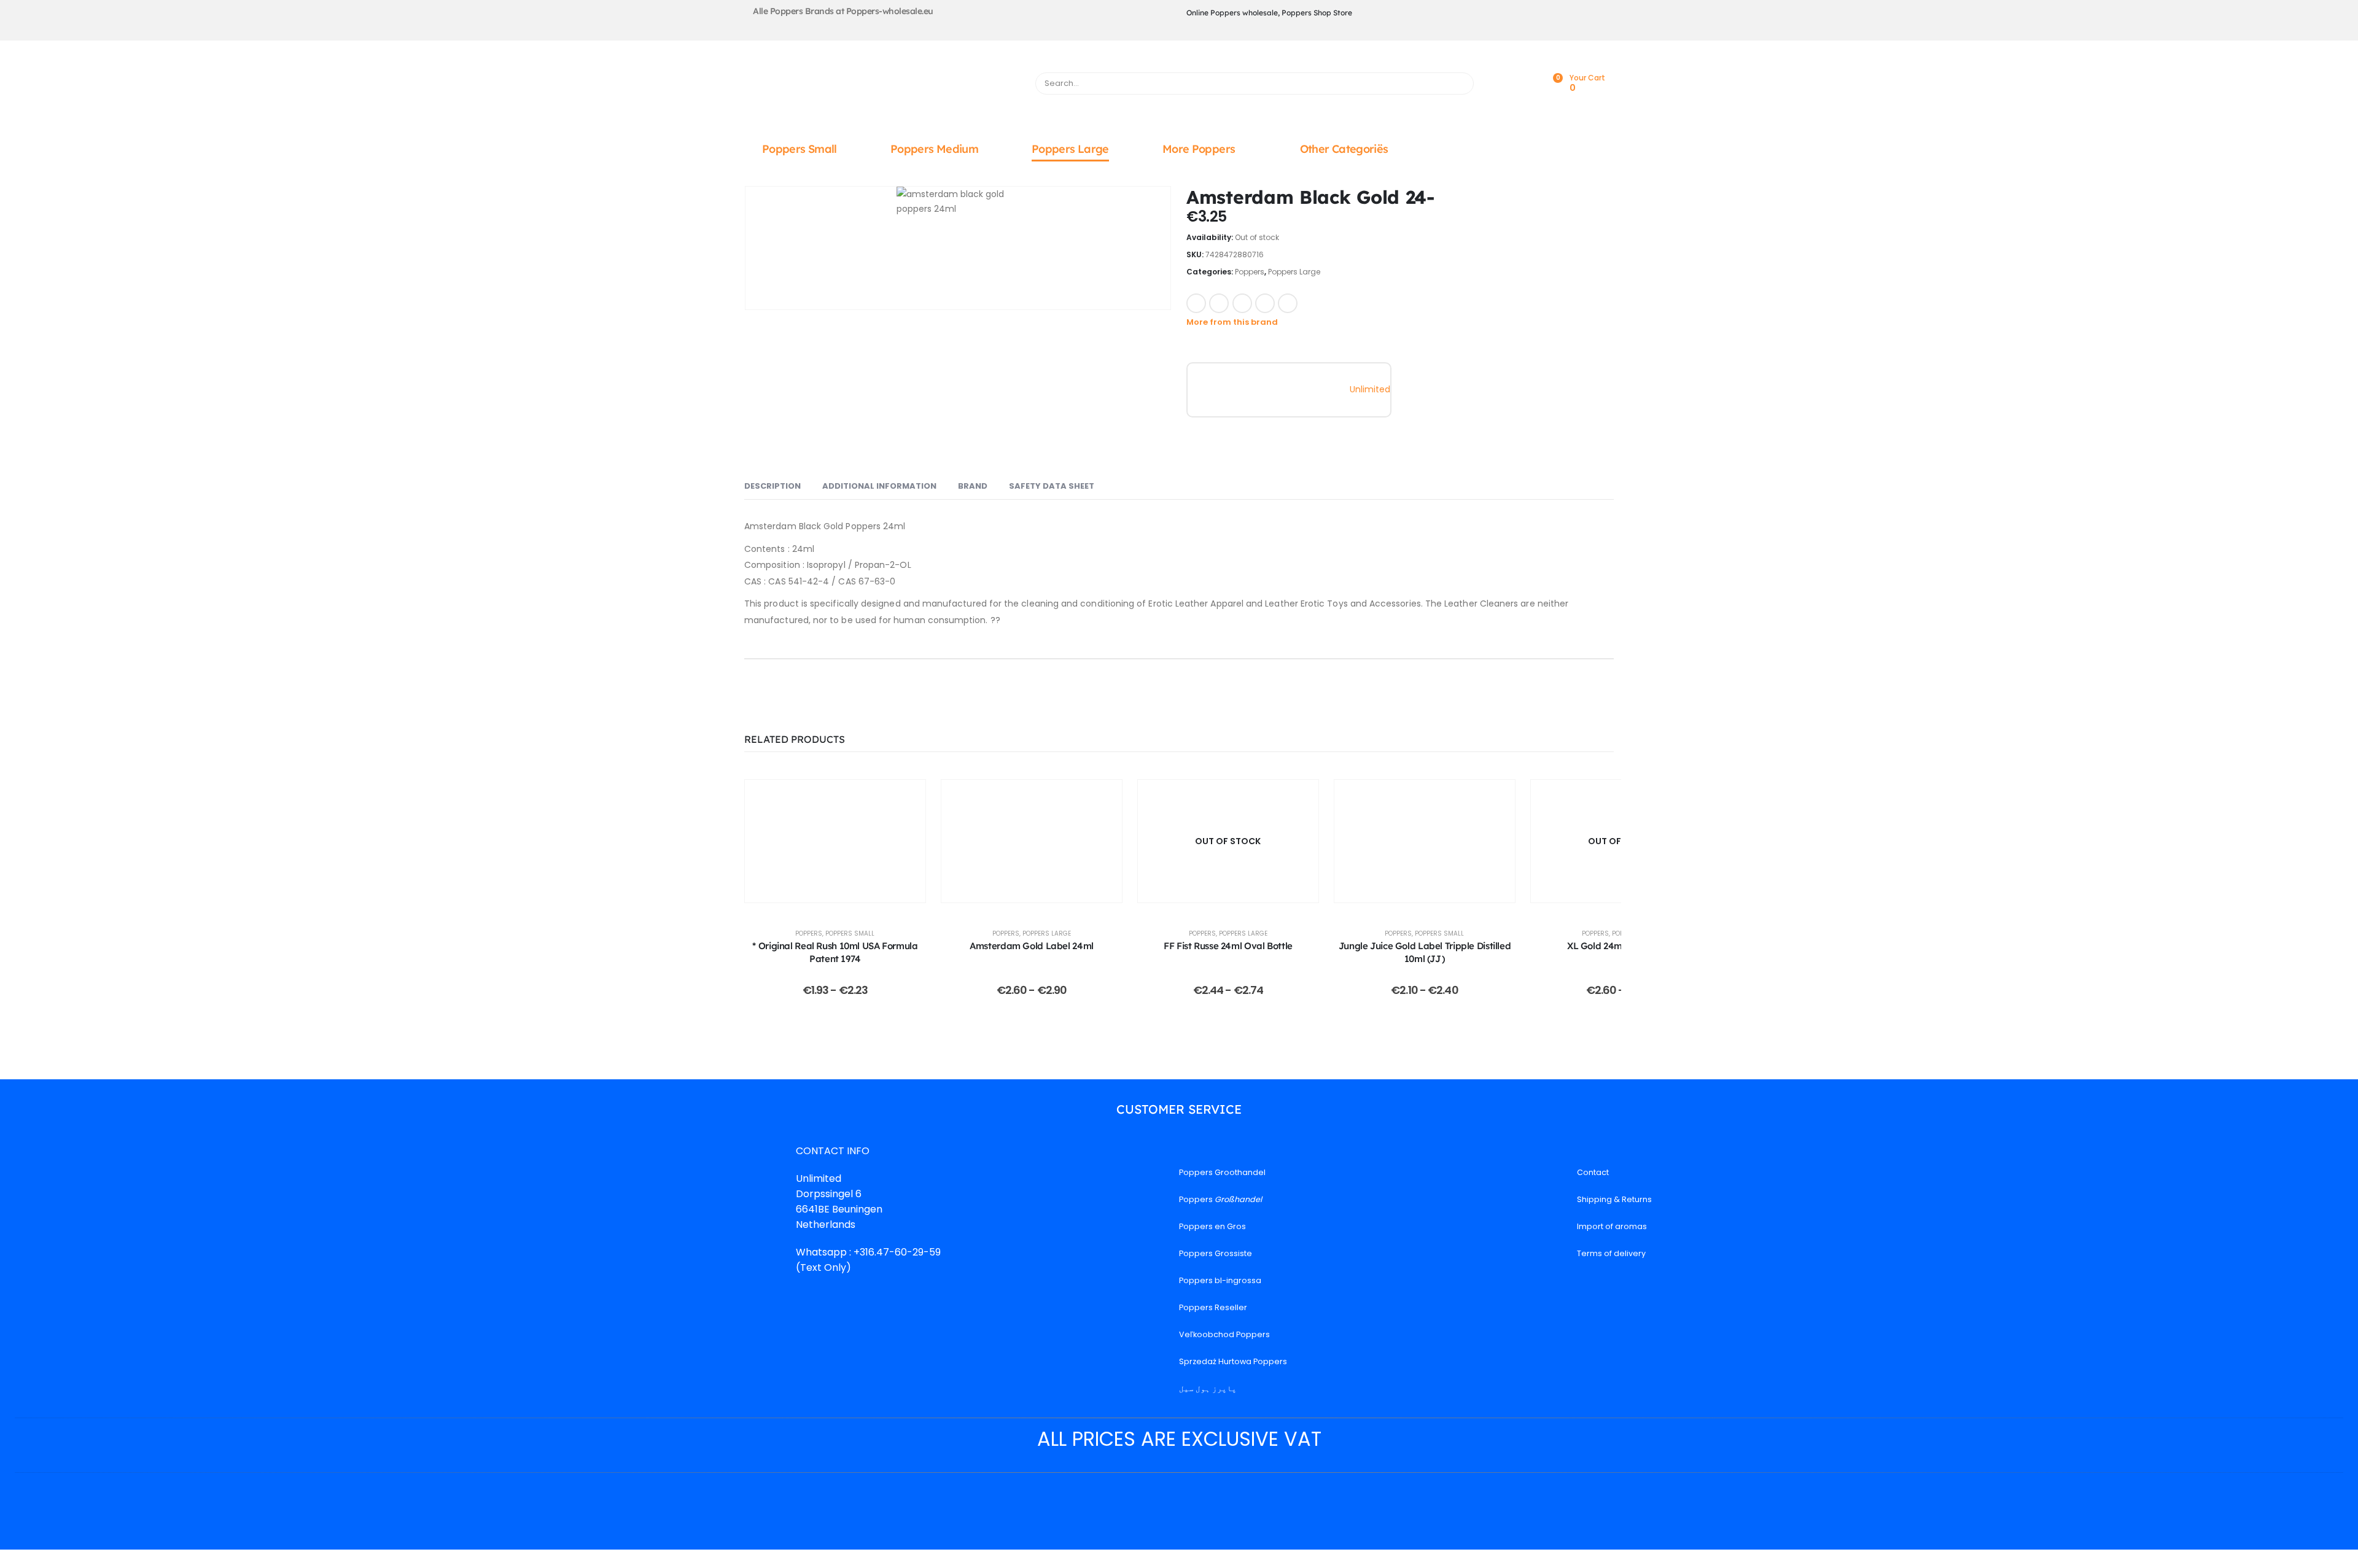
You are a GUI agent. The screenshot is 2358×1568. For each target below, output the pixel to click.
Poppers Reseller (1213, 1307)
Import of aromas (1612, 1226)
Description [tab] (772, 486)
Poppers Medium (934, 149)
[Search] (1459, 83)
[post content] (835, 841)
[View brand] (1228, 389)
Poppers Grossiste (1216, 1253)
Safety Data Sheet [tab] (1052, 486)
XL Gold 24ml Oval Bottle (1621, 946)
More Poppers (1199, 149)
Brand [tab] (973, 486)
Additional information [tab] (879, 486)
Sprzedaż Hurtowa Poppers (1233, 1361)
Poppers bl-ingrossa (1220, 1280)
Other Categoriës (1344, 149)
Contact (1593, 1172)
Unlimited (1370, 389)
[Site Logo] (882, 87)
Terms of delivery (1611, 1253)
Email (1288, 303)
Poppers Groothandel (1222, 1172)
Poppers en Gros (1212, 1226)
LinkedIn (1242, 303)
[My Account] (1498, 84)
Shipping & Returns (1614, 1199)
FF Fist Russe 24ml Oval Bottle (1228, 946)
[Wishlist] (1525, 84)
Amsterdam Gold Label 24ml (1032, 946)
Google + (1265, 303)
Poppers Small (800, 149)
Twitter (1219, 303)
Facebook (1196, 303)
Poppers (1250, 272)
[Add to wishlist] (1314, 302)
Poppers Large (1070, 149)
